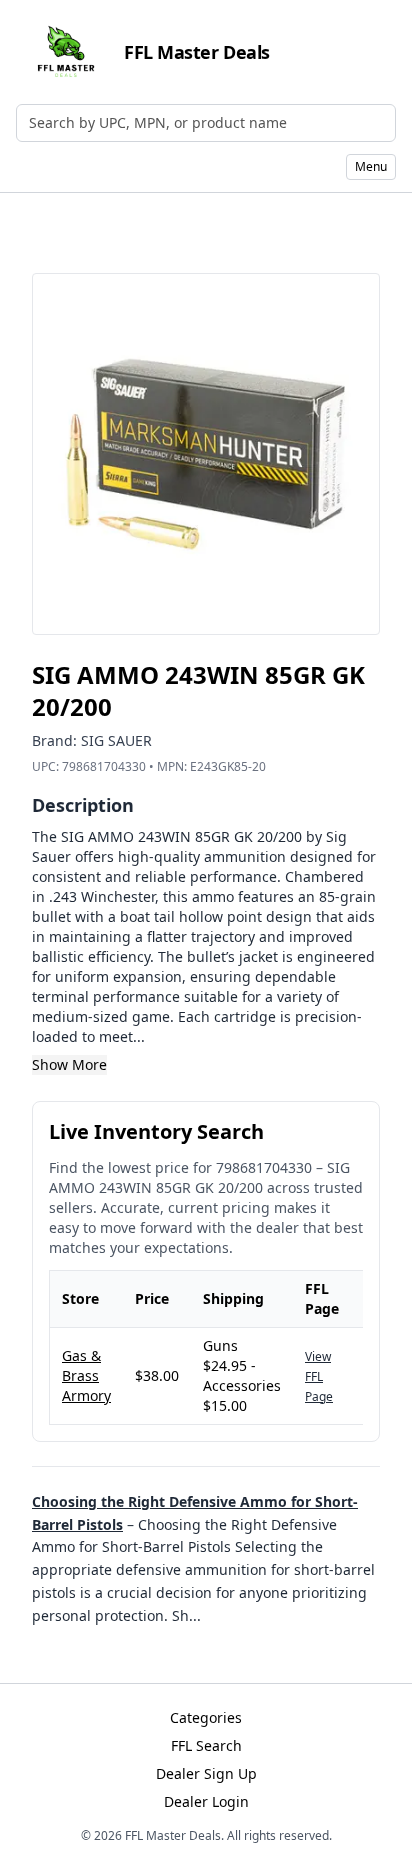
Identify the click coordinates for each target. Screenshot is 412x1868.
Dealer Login (206, 1801)
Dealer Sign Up (206, 1773)
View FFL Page (319, 1376)
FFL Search (206, 1745)
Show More (69, 1064)
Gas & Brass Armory (86, 1375)
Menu (371, 166)
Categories (206, 1717)
